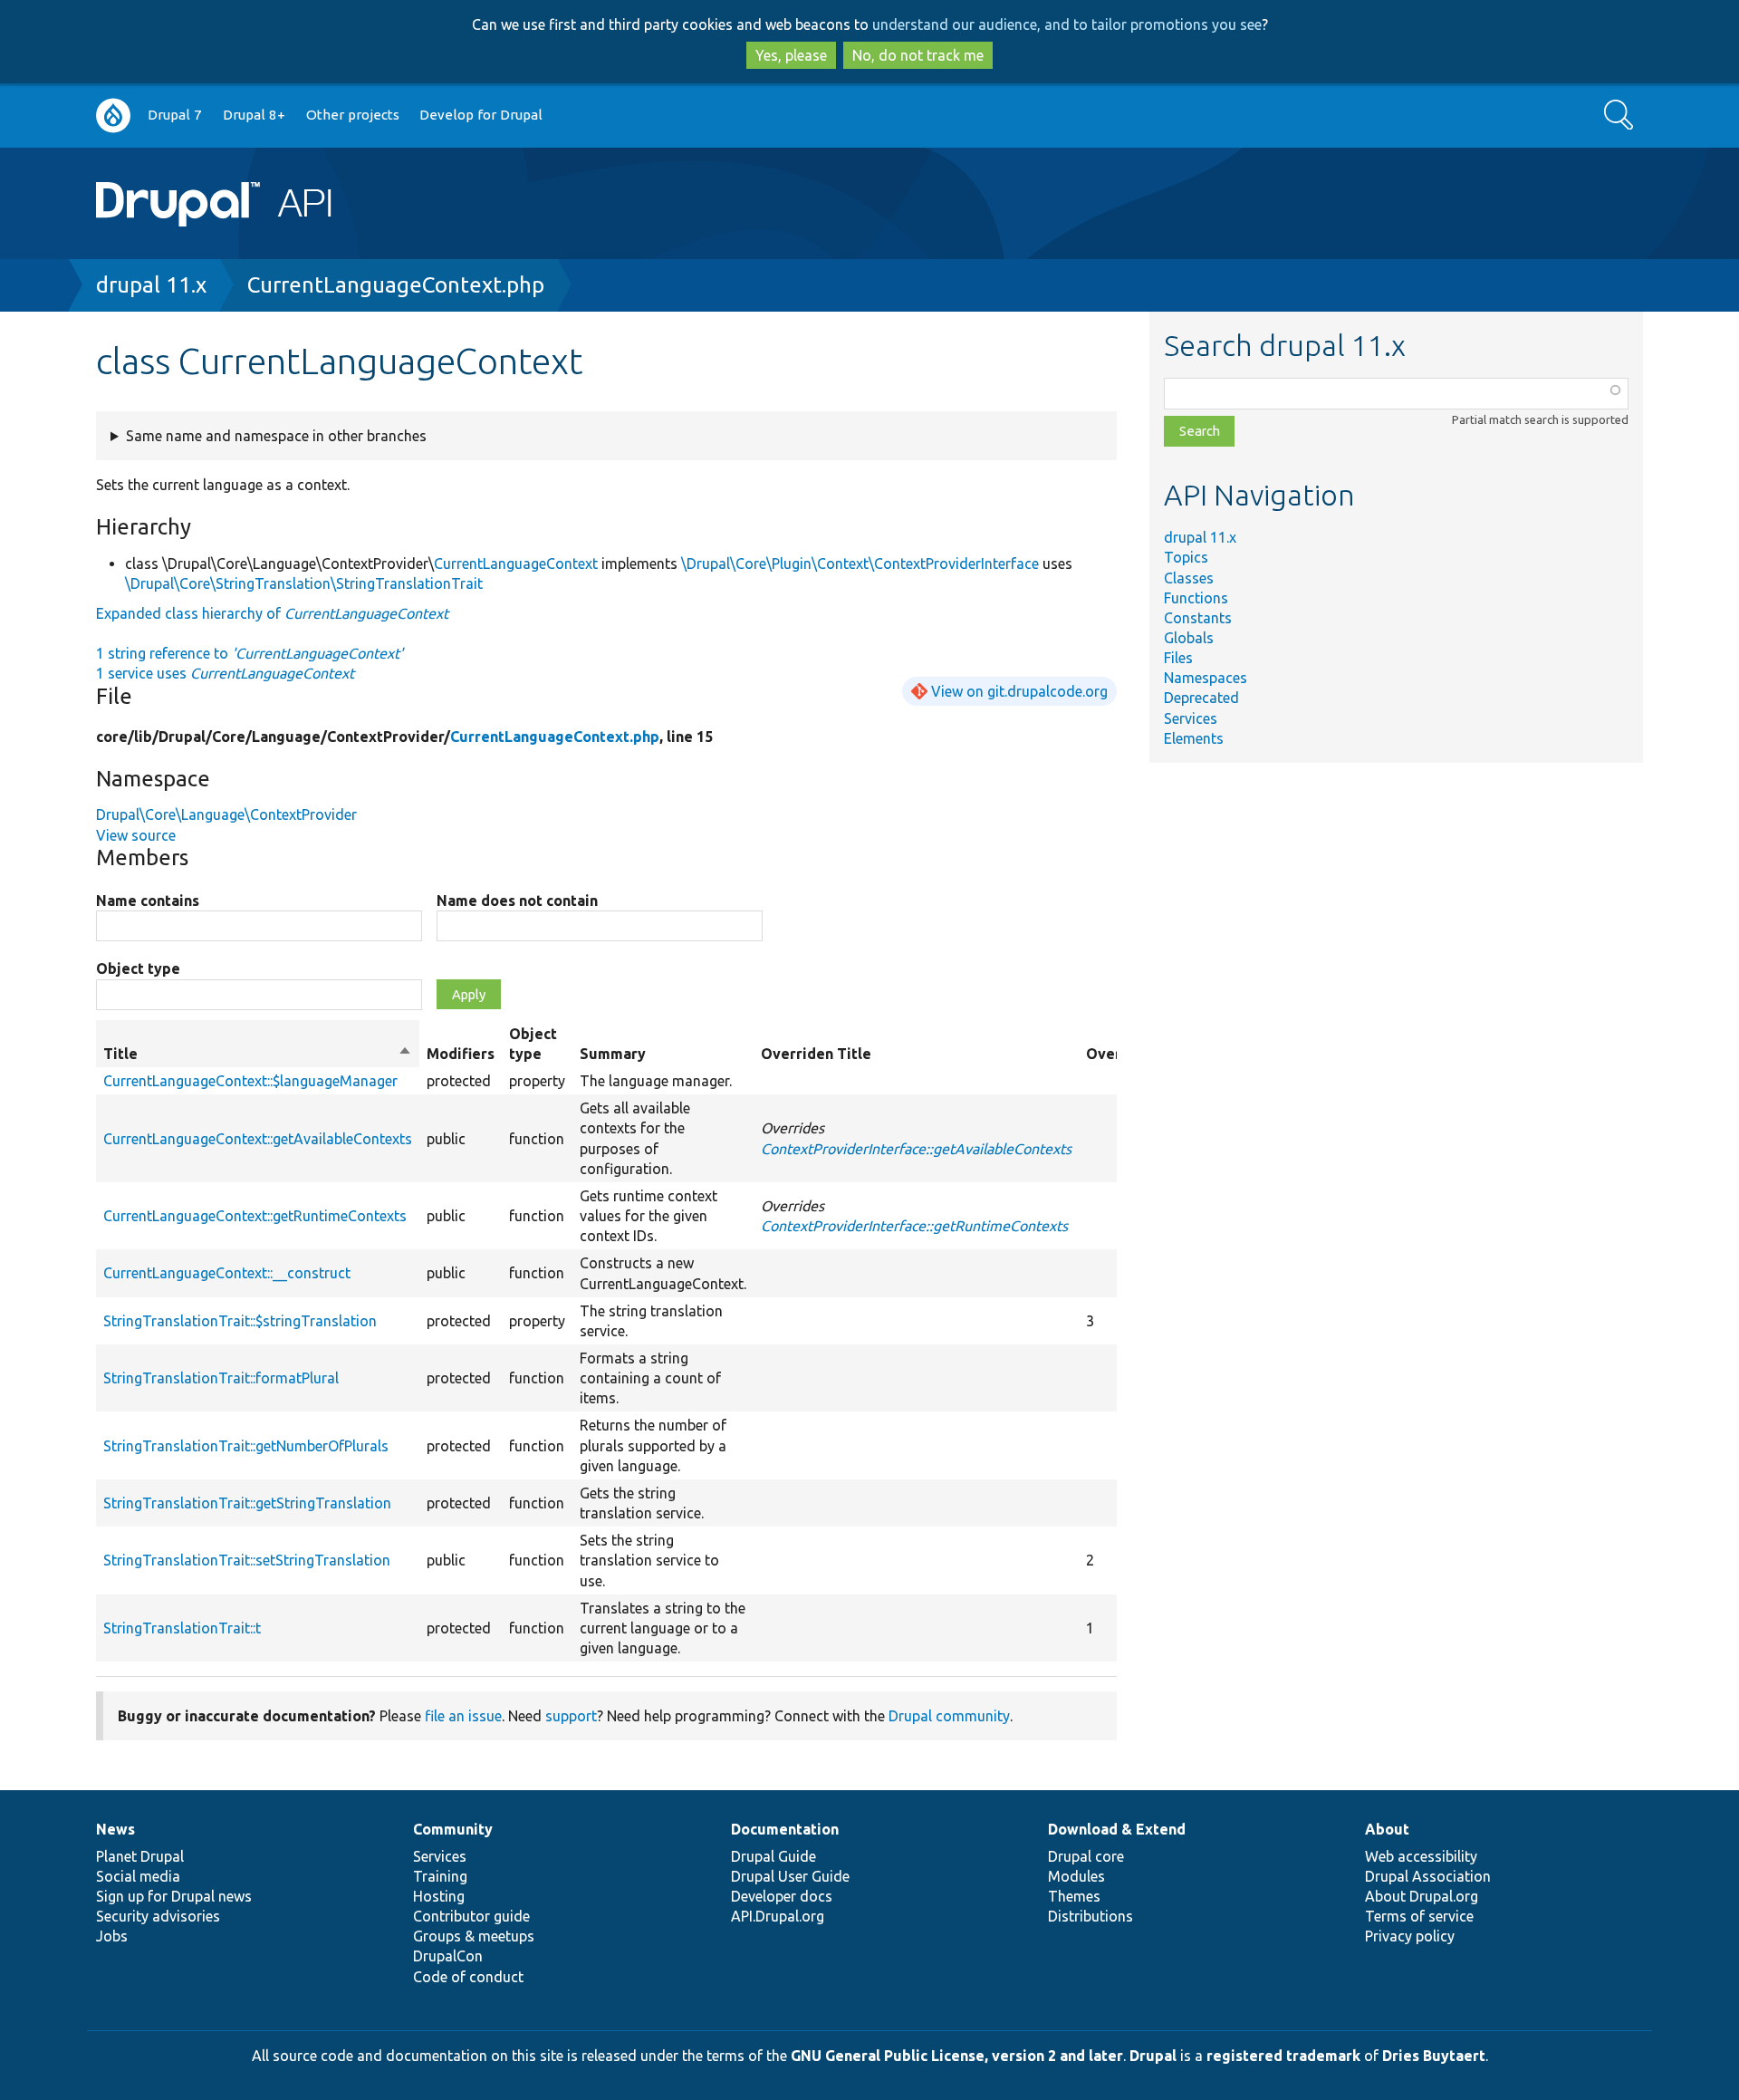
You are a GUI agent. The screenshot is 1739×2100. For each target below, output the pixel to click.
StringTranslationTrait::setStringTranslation (247, 1560)
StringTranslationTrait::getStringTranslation (247, 1503)
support (571, 1716)
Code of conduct (468, 1977)
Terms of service (1419, 1916)
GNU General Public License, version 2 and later (957, 2056)
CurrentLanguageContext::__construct (227, 1273)
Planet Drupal (140, 1856)
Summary (613, 1054)
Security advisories (158, 1916)
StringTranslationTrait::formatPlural (221, 1378)
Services (1191, 718)
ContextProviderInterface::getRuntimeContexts (914, 1226)
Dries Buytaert (1434, 2056)
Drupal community (949, 1716)
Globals (1189, 638)
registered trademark (1283, 2056)
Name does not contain (517, 901)
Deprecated (1201, 698)
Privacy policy (1410, 1936)
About (1387, 1829)
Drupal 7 (175, 115)
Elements (1194, 738)
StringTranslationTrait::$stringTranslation (240, 1321)
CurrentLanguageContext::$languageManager (250, 1081)
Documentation (785, 1829)
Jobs (112, 1936)
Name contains (148, 901)
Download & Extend (1117, 1829)
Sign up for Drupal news (174, 1896)
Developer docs (782, 1896)
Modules (1076, 1876)
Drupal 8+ (254, 115)
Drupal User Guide (790, 1876)
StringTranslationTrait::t (182, 1628)
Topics (1186, 557)
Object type (138, 968)
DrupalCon (448, 1956)
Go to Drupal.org (113, 116)
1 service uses (225, 673)
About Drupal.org (1422, 1896)
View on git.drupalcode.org (1019, 691)
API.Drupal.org (778, 1916)
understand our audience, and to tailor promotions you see (1067, 24)
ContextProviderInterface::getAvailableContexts (916, 1149)
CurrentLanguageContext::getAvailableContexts (258, 1139)
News (115, 1829)
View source (136, 835)
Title (258, 1055)
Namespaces (1206, 678)
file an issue (463, 1716)
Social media (138, 1876)
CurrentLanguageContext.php (396, 285)
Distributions (1090, 1916)
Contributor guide (471, 1916)
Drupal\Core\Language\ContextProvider (226, 814)
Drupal (1153, 2056)
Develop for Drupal (481, 115)
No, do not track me (918, 55)
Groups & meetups (474, 1936)
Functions (1196, 598)
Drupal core (1086, 1856)
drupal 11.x (151, 285)
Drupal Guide (773, 1856)
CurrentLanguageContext (516, 564)
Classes (1189, 578)
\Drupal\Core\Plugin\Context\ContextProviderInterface (860, 564)
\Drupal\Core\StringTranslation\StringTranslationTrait (304, 583)
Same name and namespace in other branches (276, 436)
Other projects (353, 115)
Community (453, 1829)
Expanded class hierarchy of (272, 613)
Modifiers (461, 1054)
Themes (1074, 1896)
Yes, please (791, 55)
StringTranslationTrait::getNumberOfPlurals (246, 1446)
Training (440, 1876)
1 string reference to (250, 653)
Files (1178, 658)
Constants (1198, 618)
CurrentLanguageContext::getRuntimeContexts (255, 1216)
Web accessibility (1421, 1856)
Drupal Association (1428, 1876)
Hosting (439, 1896)
